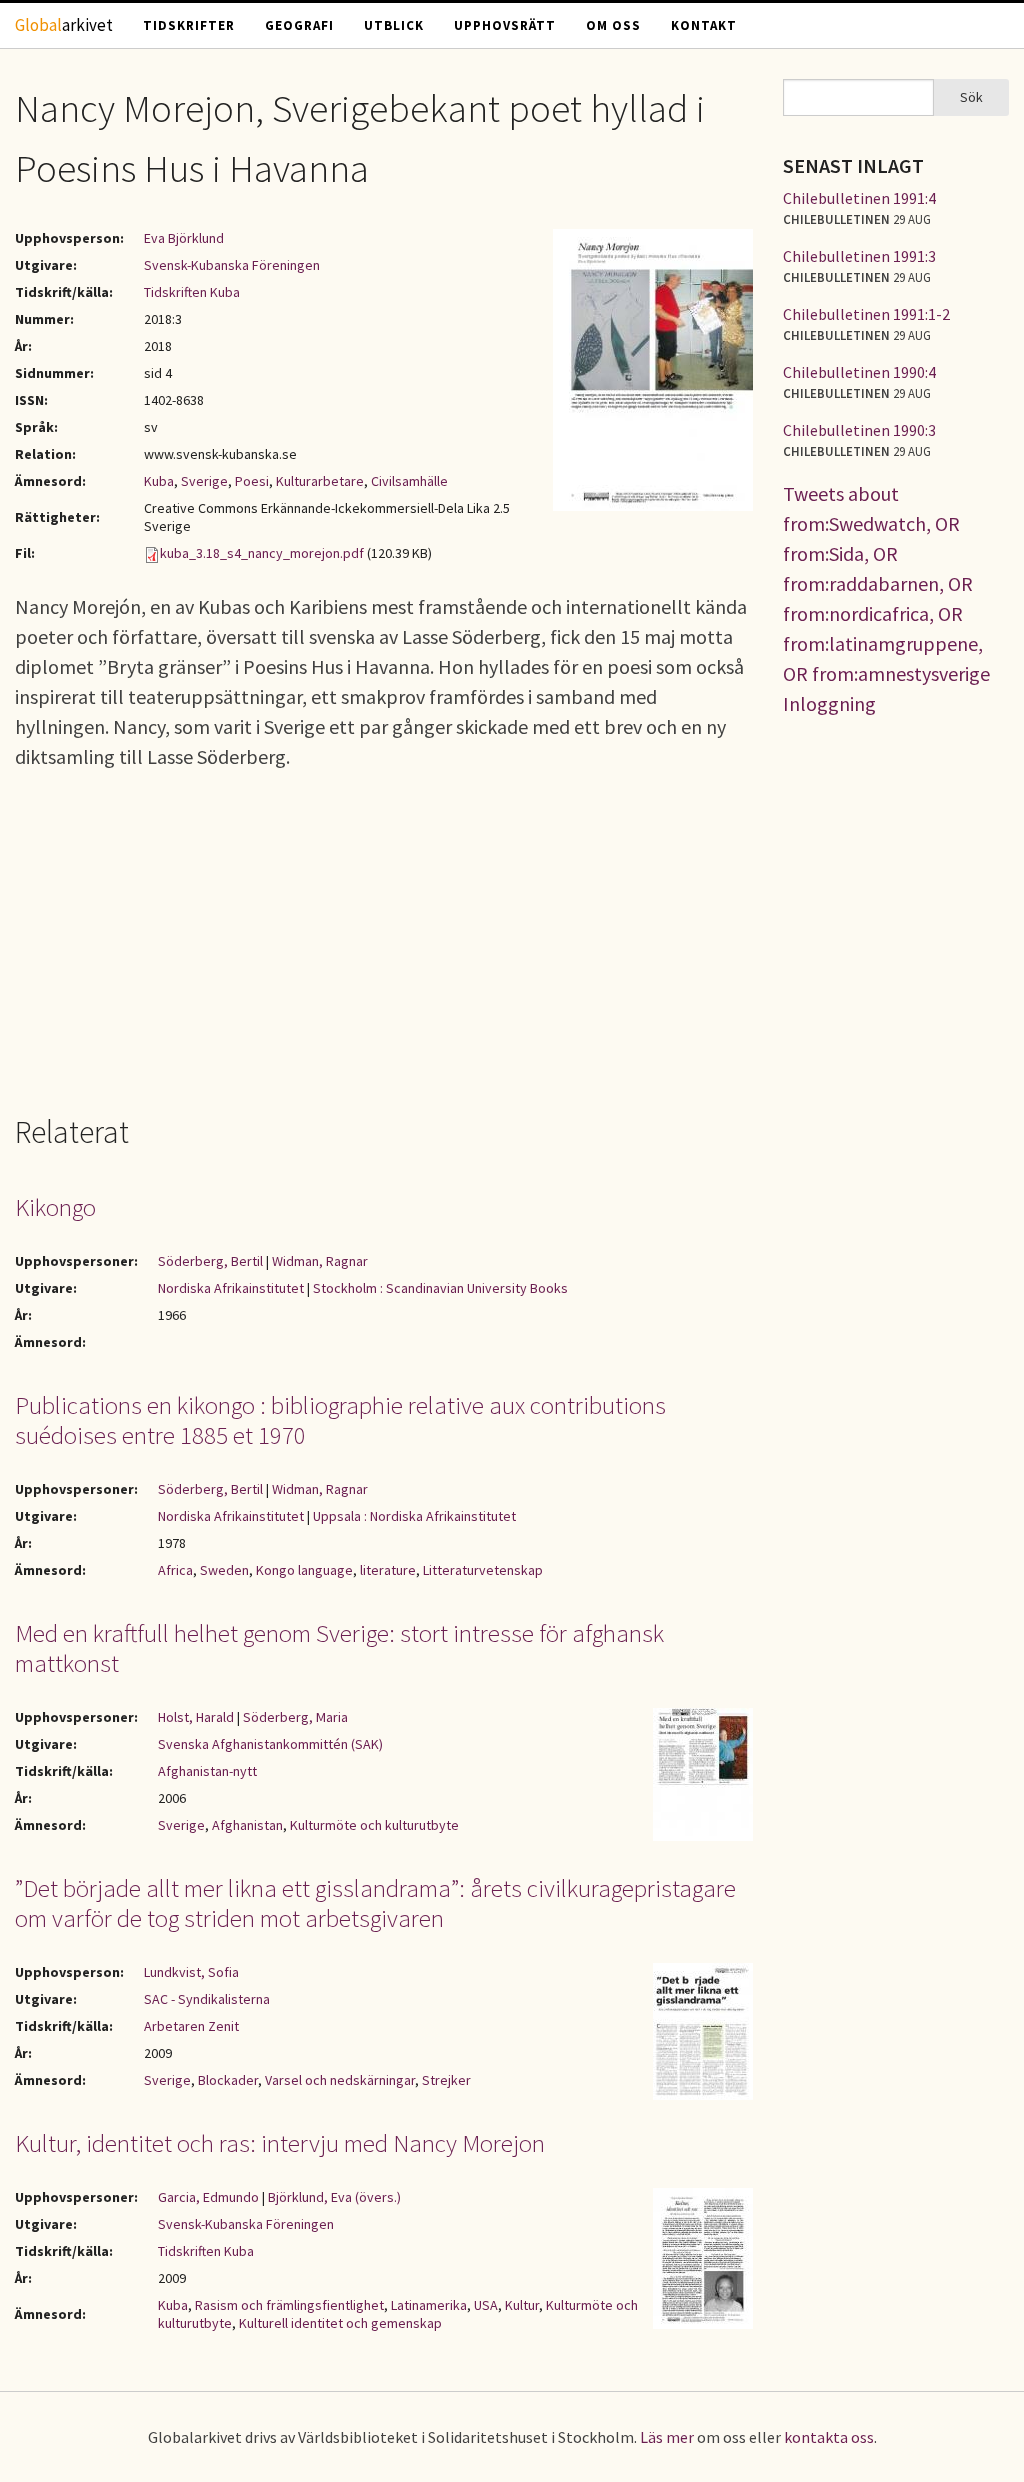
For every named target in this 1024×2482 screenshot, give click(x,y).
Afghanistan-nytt (207, 1771)
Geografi (299, 25)
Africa (175, 1570)
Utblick (394, 25)
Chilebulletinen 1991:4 (859, 198)
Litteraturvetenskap (483, 1570)
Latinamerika (429, 2305)
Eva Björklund (184, 238)
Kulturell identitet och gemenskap (340, 2323)
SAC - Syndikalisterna (207, 1999)
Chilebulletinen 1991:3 (859, 256)
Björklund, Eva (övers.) (334, 2197)
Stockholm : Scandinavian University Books (440, 1288)
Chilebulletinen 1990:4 (859, 372)
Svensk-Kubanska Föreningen (232, 265)
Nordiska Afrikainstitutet (231, 1288)
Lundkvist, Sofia (191, 1972)
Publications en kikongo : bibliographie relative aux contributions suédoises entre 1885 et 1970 (340, 1420)
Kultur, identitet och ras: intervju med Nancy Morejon (280, 2143)
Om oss (613, 25)
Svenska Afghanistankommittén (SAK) (270, 1744)
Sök (971, 97)
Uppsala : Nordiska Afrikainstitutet (414, 1516)
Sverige (204, 481)
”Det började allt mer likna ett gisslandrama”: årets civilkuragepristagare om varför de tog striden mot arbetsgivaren (375, 1903)
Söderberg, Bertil (210, 1261)
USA (486, 2305)
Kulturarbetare (320, 481)
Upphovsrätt (505, 25)
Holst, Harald (196, 1717)
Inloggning (829, 703)
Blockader (228, 2080)
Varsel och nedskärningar (340, 2080)
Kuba (159, 481)
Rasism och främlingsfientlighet (289, 2305)
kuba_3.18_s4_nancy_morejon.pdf (262, 553)
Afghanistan (247, 1825)
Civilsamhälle (409, 481)
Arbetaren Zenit (191, 2026)
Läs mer (667, 2437)
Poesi (252, 481)
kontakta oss (829, 2437)
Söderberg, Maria (295, 1717)
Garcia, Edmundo (208, 2197)
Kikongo (55, 1207)
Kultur (522, 2305)
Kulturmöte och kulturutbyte (374, 1825)
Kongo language (304, 1570)
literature (388, 1570)
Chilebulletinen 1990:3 (859, 430)
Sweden (224, 1570)
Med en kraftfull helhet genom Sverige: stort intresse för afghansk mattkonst (339, 1648)
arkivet (64, 25)
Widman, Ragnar (320, 1261)
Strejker (446, 2080)
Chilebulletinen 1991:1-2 (866, 314)
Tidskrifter (189, 25)
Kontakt (704, 25)
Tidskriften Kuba (192, 292)
